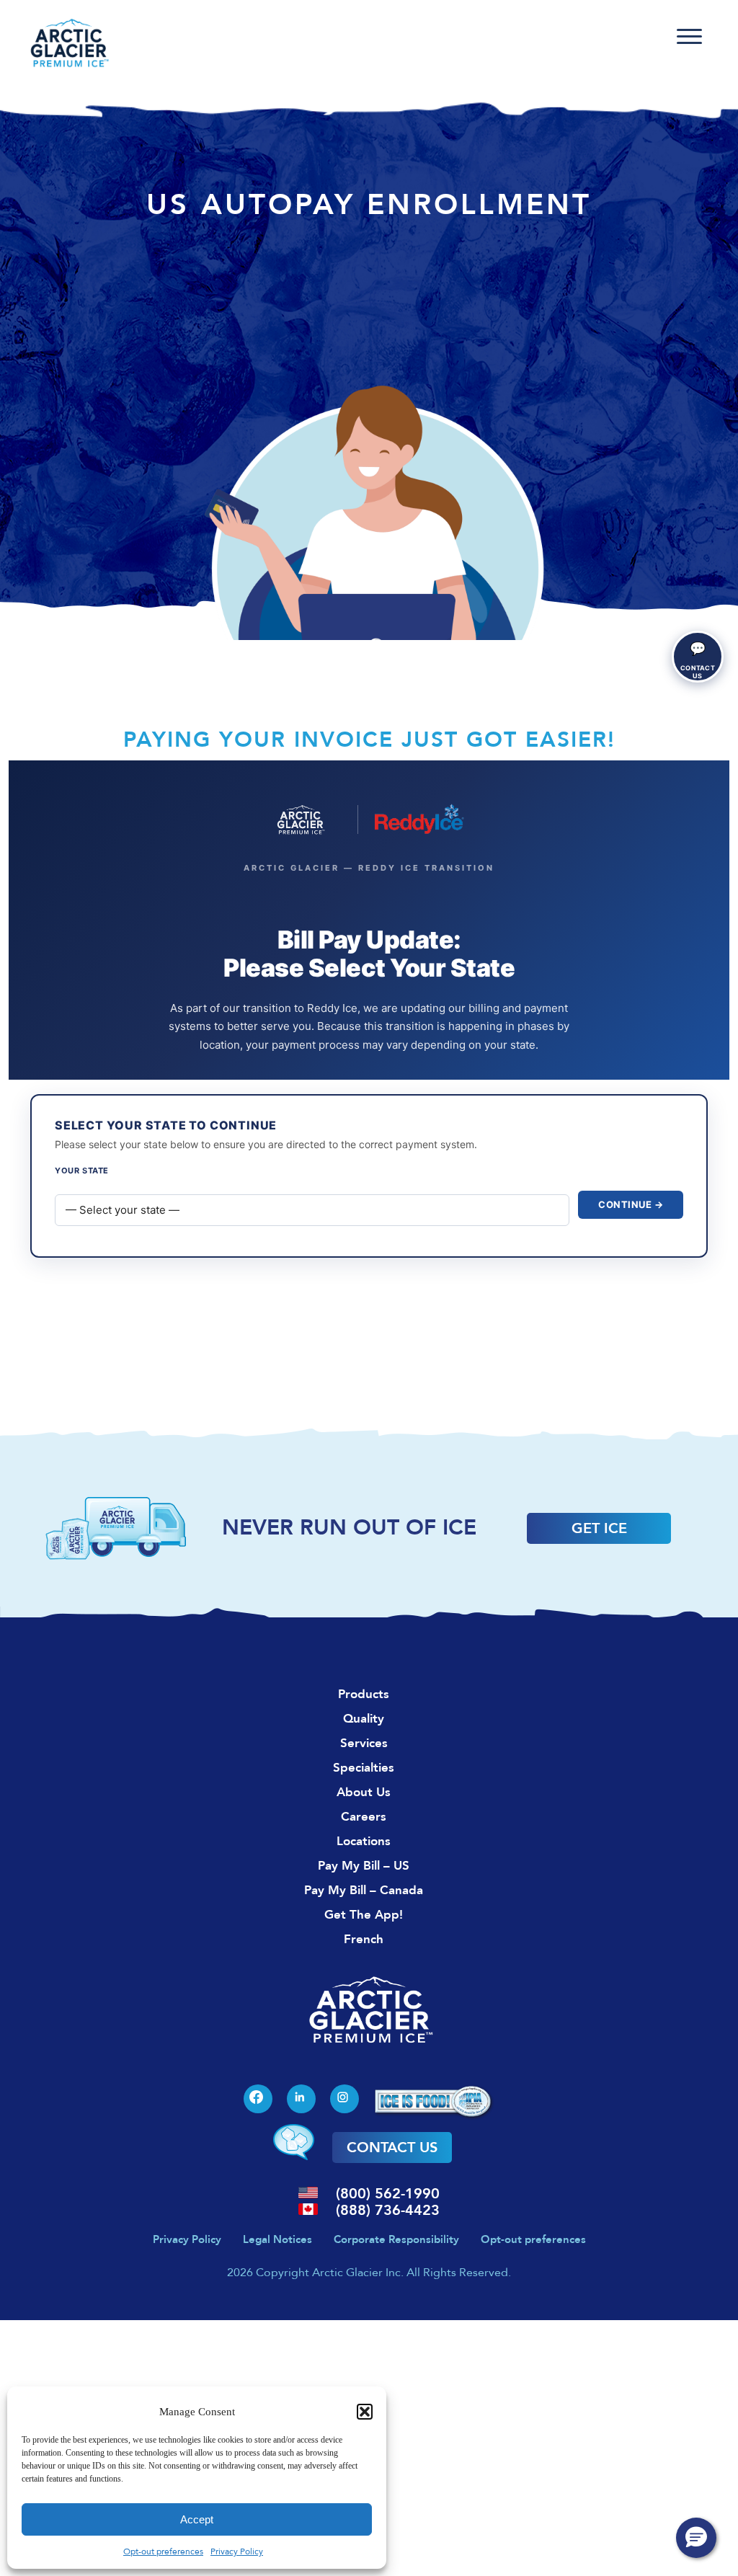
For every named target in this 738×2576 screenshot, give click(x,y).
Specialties (364, 1768)
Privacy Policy (237, 2551)
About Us (364, 1792)
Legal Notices (277, 2239)
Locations (364, 1841)
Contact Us (392, 2148)
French (364, 1939)
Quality (364, 1719)
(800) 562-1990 (388, 2194)
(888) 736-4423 (388, 2210)
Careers (364, 1817)
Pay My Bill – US (364, 1866)
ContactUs (698, 660)
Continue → (631, 1204)
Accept (197, 2519)
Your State (82, 1171)
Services (364, 1743)
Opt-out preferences (163, 2551)
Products (364, 1694)
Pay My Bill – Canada (364, 1890)
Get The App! (364, 1915)
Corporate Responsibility (396, 2239)
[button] (365, 2412)
